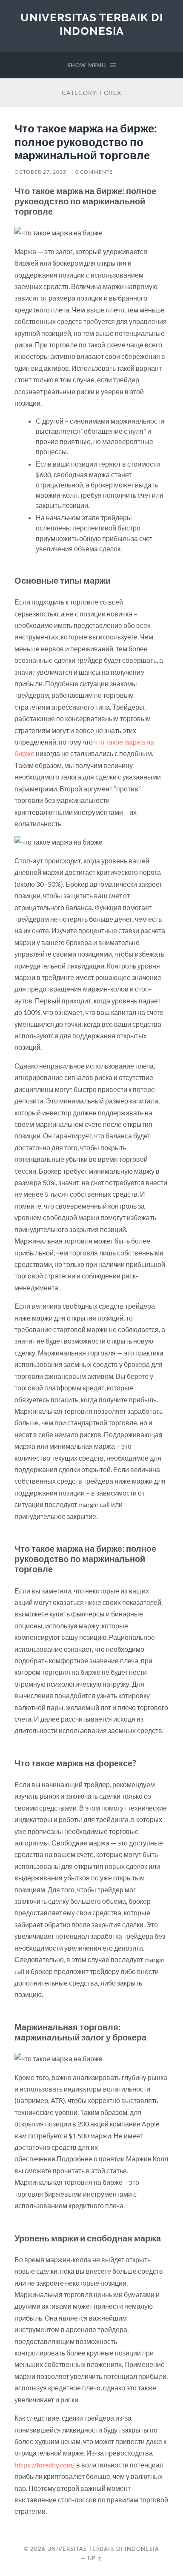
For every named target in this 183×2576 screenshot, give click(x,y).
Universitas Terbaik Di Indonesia (92, 24)
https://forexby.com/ (45, 2465)
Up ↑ (95, 2558)
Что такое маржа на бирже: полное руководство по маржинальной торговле (86, 142)
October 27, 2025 (40, 172)
